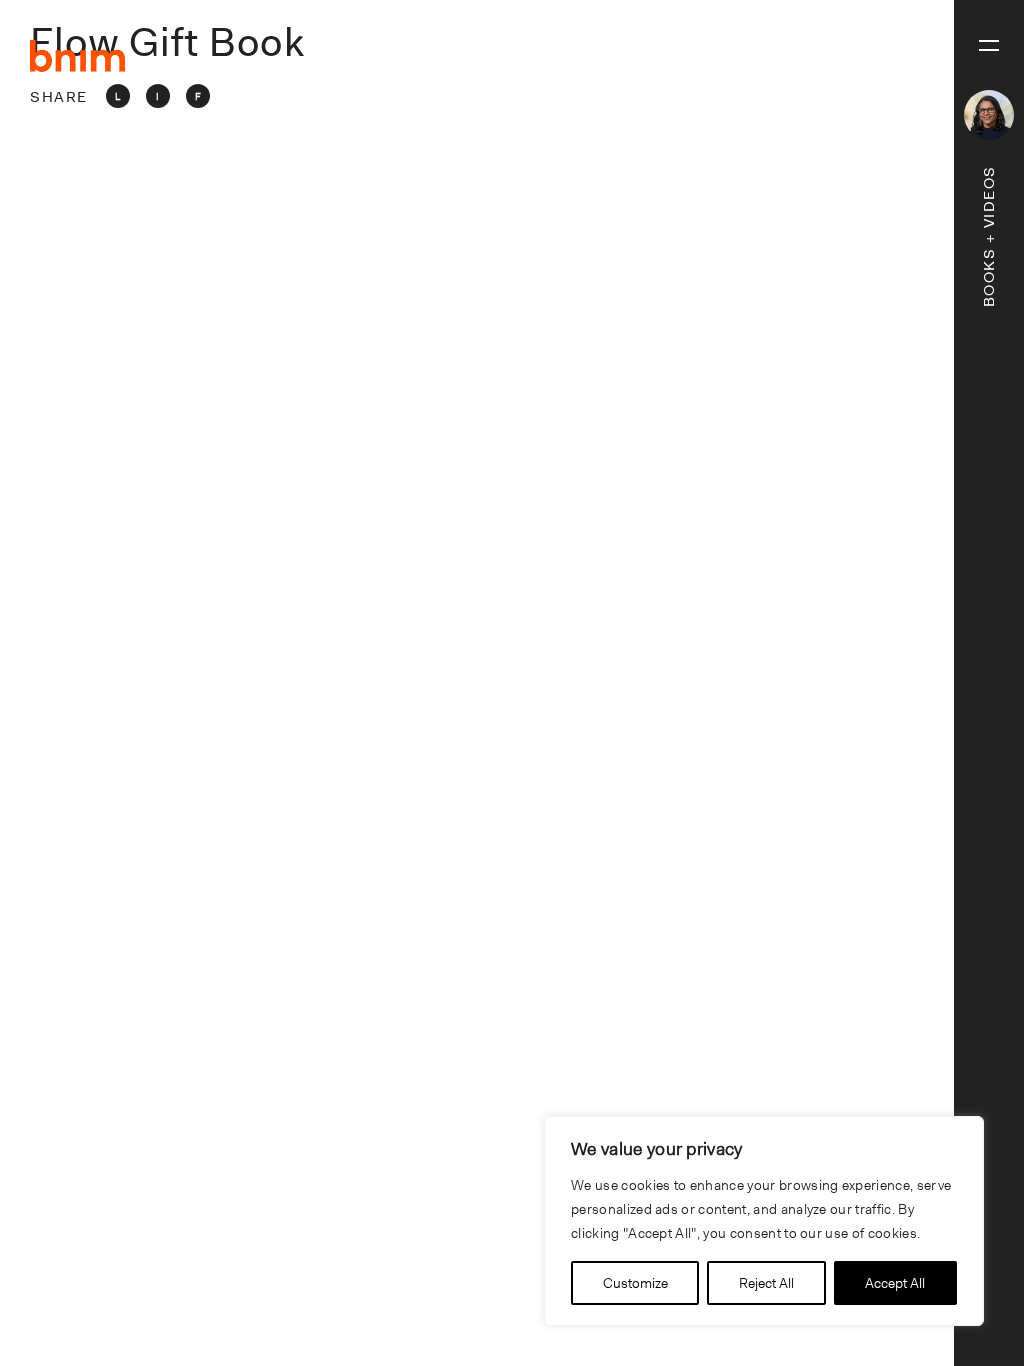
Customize (635, 1283)
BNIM (78, 56)
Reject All (766, 1283)
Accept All (895, 1283)
